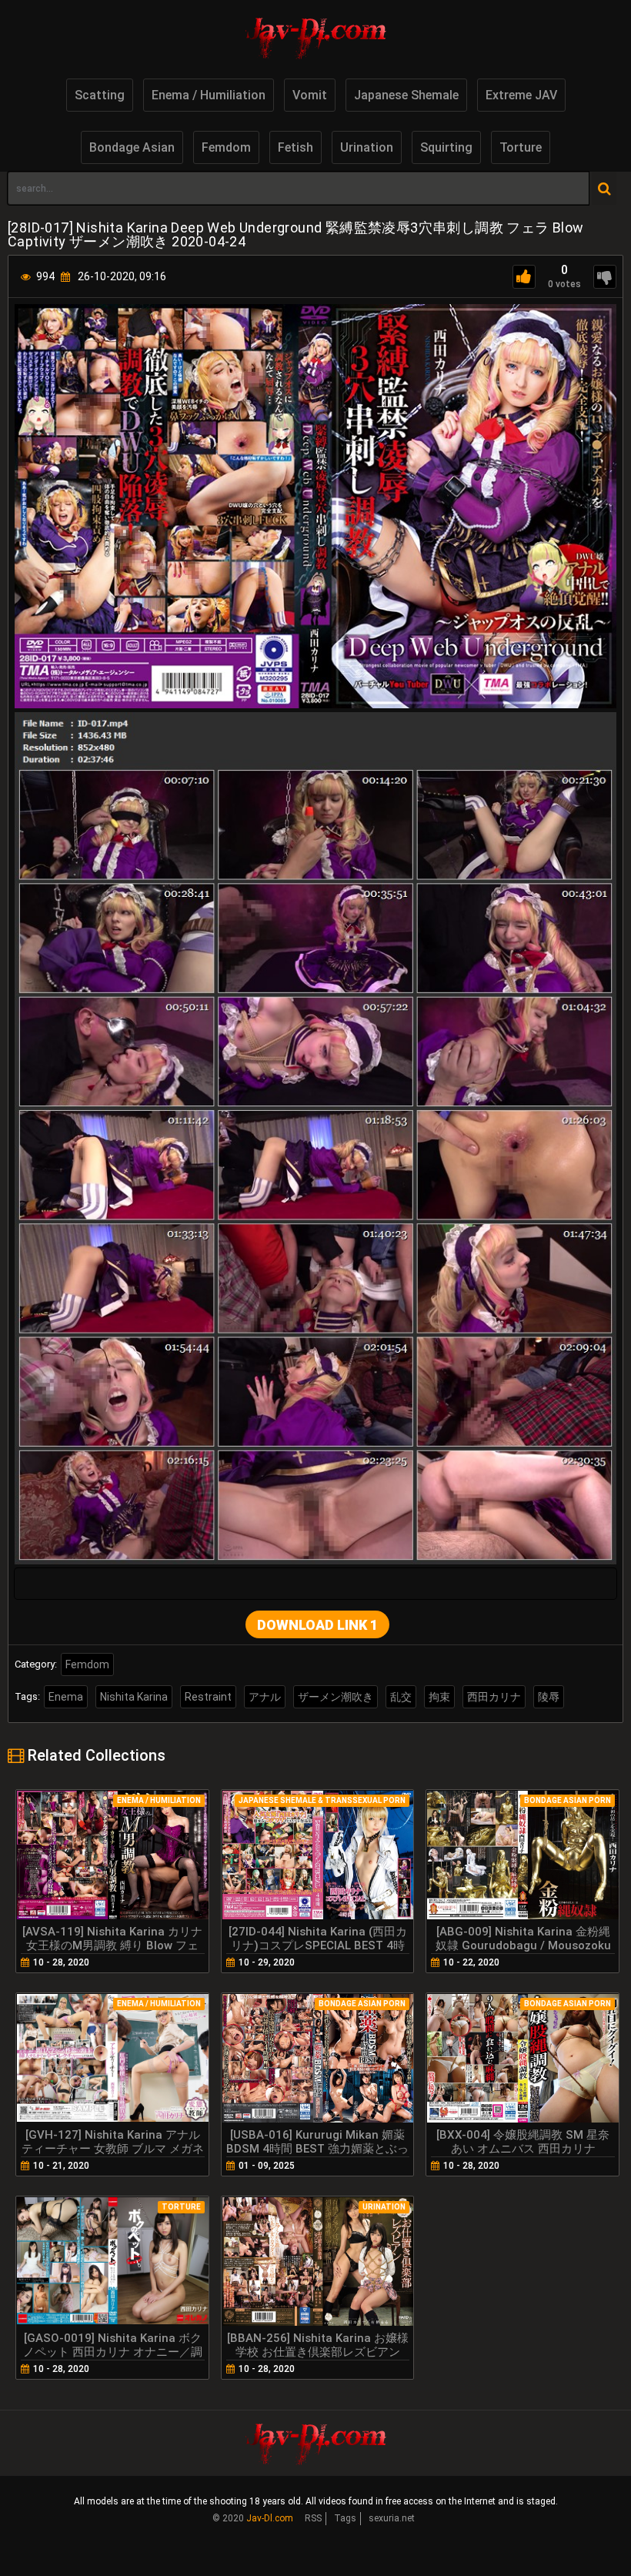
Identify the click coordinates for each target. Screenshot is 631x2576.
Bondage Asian (132, 147)
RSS (313, 2518)
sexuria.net (392, 2518)
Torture (521, 147)
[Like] (524, 277)
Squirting (446, 147)
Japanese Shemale (406, 95)
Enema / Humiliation (209, 95)
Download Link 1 (317, 1625)
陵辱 (549, 1697)
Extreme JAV (521, 95)
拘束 (439, 1697)
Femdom (226, 147)
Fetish (295, 147)
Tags (345, 2518)
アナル (265, 1697)
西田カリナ (494, 1697)
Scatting (100, 95)
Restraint (208, 1697)
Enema (66, 1697)
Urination (367, 147)
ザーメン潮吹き (336, 1697)
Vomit (310, 95)
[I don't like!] (605, 277)
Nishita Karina (134, 1697)
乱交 (401, 1697)
